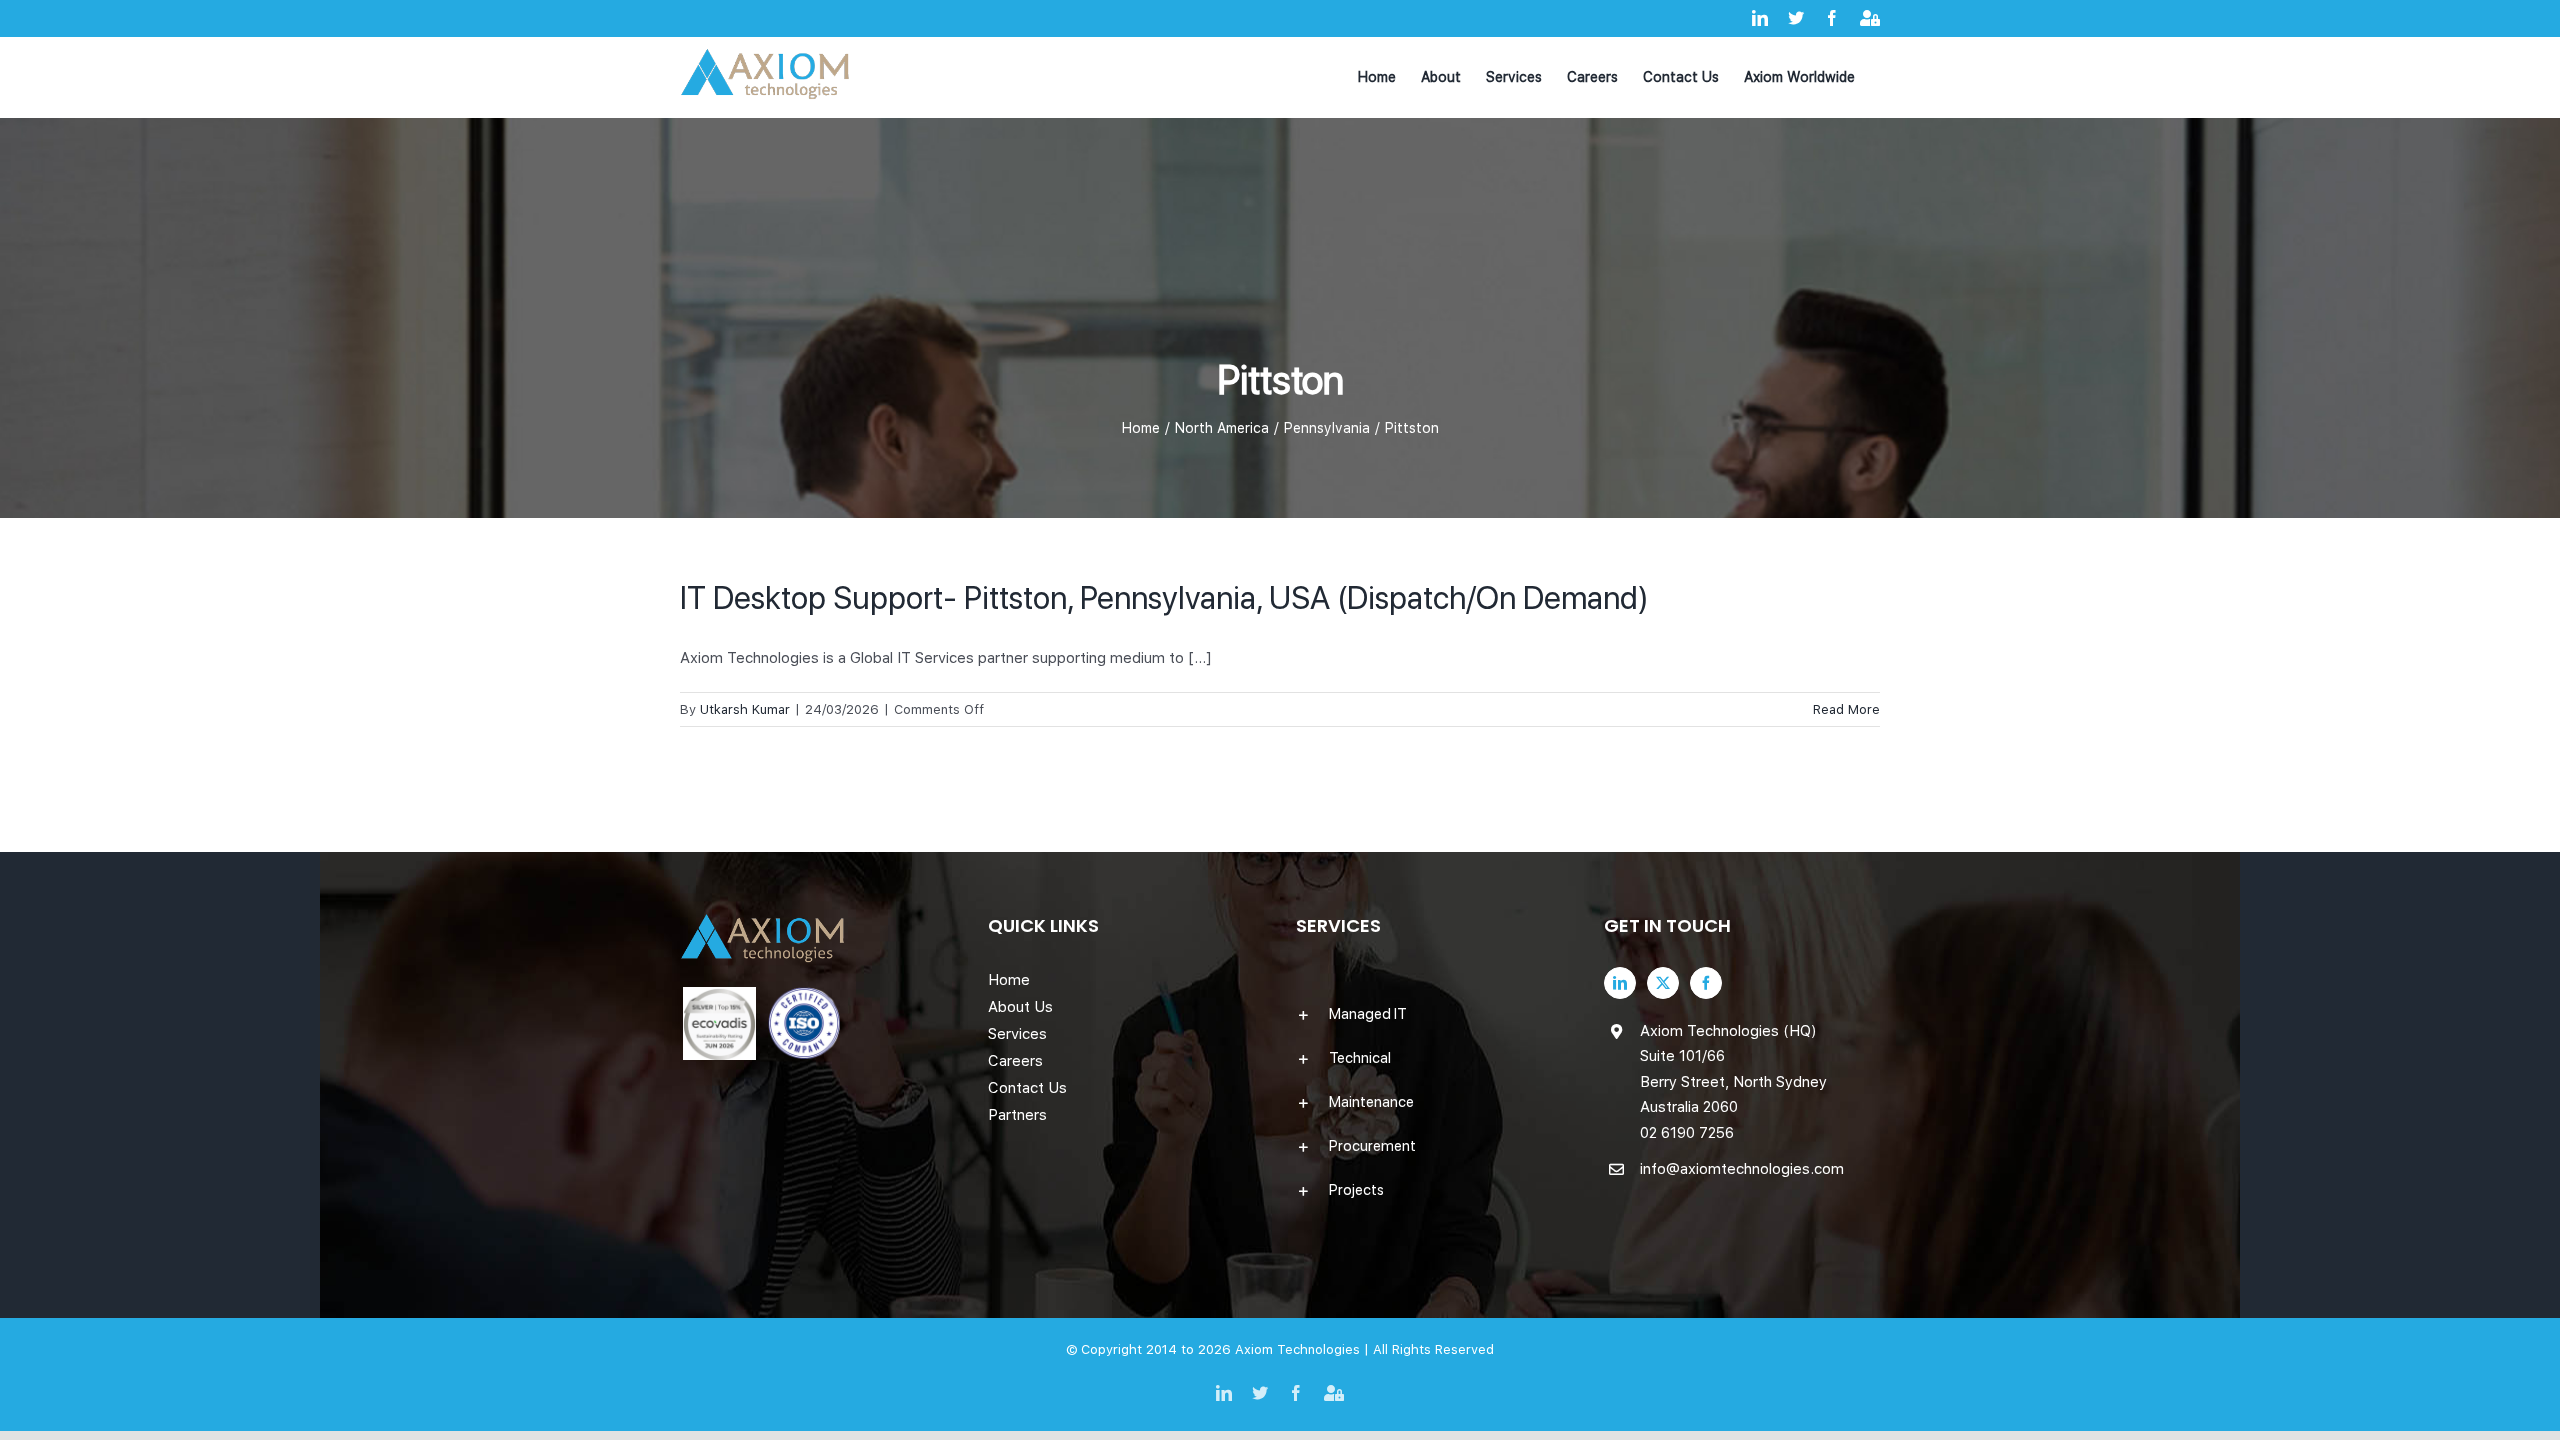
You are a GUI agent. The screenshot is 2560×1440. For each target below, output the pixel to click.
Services (1017, 1034)
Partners (1017, 1115)
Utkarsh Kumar (745, 709)
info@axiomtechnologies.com (1742, 1169)
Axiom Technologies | (1304, 1349)
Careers (1015, 1061)
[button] (1434, 1014)
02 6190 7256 (1687, 1133)
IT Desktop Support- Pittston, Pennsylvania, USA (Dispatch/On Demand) (1164, 598)
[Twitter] (1663, 983)
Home (1009, 980)
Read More (1846, 709)
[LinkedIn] (1620, 983)
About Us (1020, 1007)
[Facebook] (1706, 983)
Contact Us (1027, 1088)
